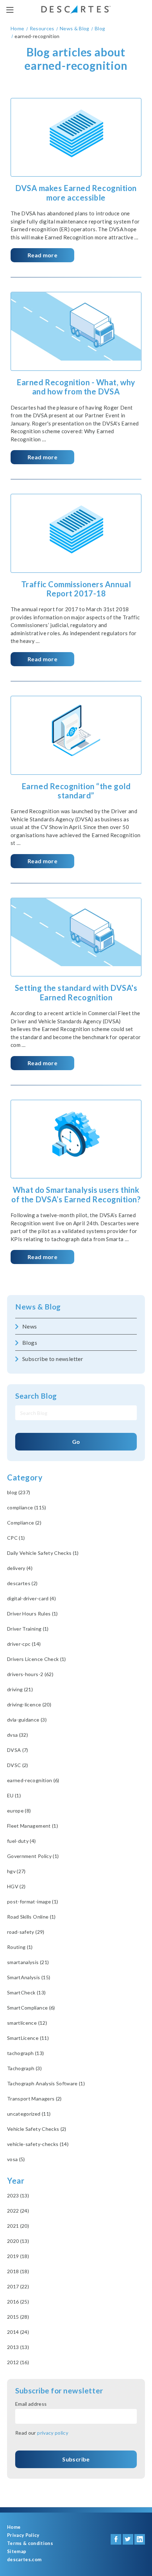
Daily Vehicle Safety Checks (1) (43, 1553)
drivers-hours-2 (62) (30, 1674)
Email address (31, 2404)
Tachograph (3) (24, 2068)
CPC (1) (16, 1538)
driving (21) (20, 1689)
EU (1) (14, 1795)
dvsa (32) (17, 1735)
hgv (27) (16, 1871)
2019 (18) (18, 2256)
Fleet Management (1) (33, 1826)
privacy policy (53, 2433)
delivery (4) (20, 1568)
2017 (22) (18, 2286)
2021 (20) (18, 2226)
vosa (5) (16, 2159)
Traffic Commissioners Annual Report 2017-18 (76, 589)
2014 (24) (18, 2332)
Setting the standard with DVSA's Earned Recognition (76, 992)
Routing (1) (20, 1947)
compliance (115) (27, 1507)
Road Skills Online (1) (31, 1917)
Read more (42, 255)
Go (76, 1442)
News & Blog (38, 1307)
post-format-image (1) (33, 1902)
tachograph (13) (25, 2053)
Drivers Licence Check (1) (37, 1659)
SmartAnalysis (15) (29, 1977)
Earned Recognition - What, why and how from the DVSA (76, 387)
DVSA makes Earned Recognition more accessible (76, 193)
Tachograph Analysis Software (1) (46, 2083)
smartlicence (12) (27, 2023)
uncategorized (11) (29, 2114)
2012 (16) (18, 2362)
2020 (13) (18, 2241)
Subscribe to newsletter (53, 1359)
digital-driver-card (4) (31, 1598)
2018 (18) (18, 2271)
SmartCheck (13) (26, 1992)
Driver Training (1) (28, 1629)
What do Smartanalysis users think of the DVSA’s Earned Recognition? (76, 1194)
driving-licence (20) (29, 1704)
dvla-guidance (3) (27, 1720)
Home (14, 2527)
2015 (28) (18, 2317)
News (30, 1326)
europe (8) (19, 1811)
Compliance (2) (24, 1523)
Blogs (30, 1342)
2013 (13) (18, 2347)
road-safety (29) (26, 1932)
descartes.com (24, 2560)
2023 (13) (18, 2195)
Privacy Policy (23, 2535)
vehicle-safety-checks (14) (38, 2144)
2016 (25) (18, 2302)
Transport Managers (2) (34, 2099)
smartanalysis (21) (28, 1962)
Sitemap (17, 2552)
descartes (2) (22, 1583)
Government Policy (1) (33, 1856)
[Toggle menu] (10, 10)
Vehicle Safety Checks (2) (37, 2129)
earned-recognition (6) (33, 1780)
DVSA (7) (18, 1750)
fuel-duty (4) (22, 1841)
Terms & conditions (30, 2543)
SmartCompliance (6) (31, 2008)
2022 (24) (18, 2211)
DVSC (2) (18, 1765)
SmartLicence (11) (28, 2038)
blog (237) (19, 1492)
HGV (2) (16, 1886)
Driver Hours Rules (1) (33, 1614)
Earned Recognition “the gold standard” (76, 791)
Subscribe (76, 2459)
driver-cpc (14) (24, 1644)
